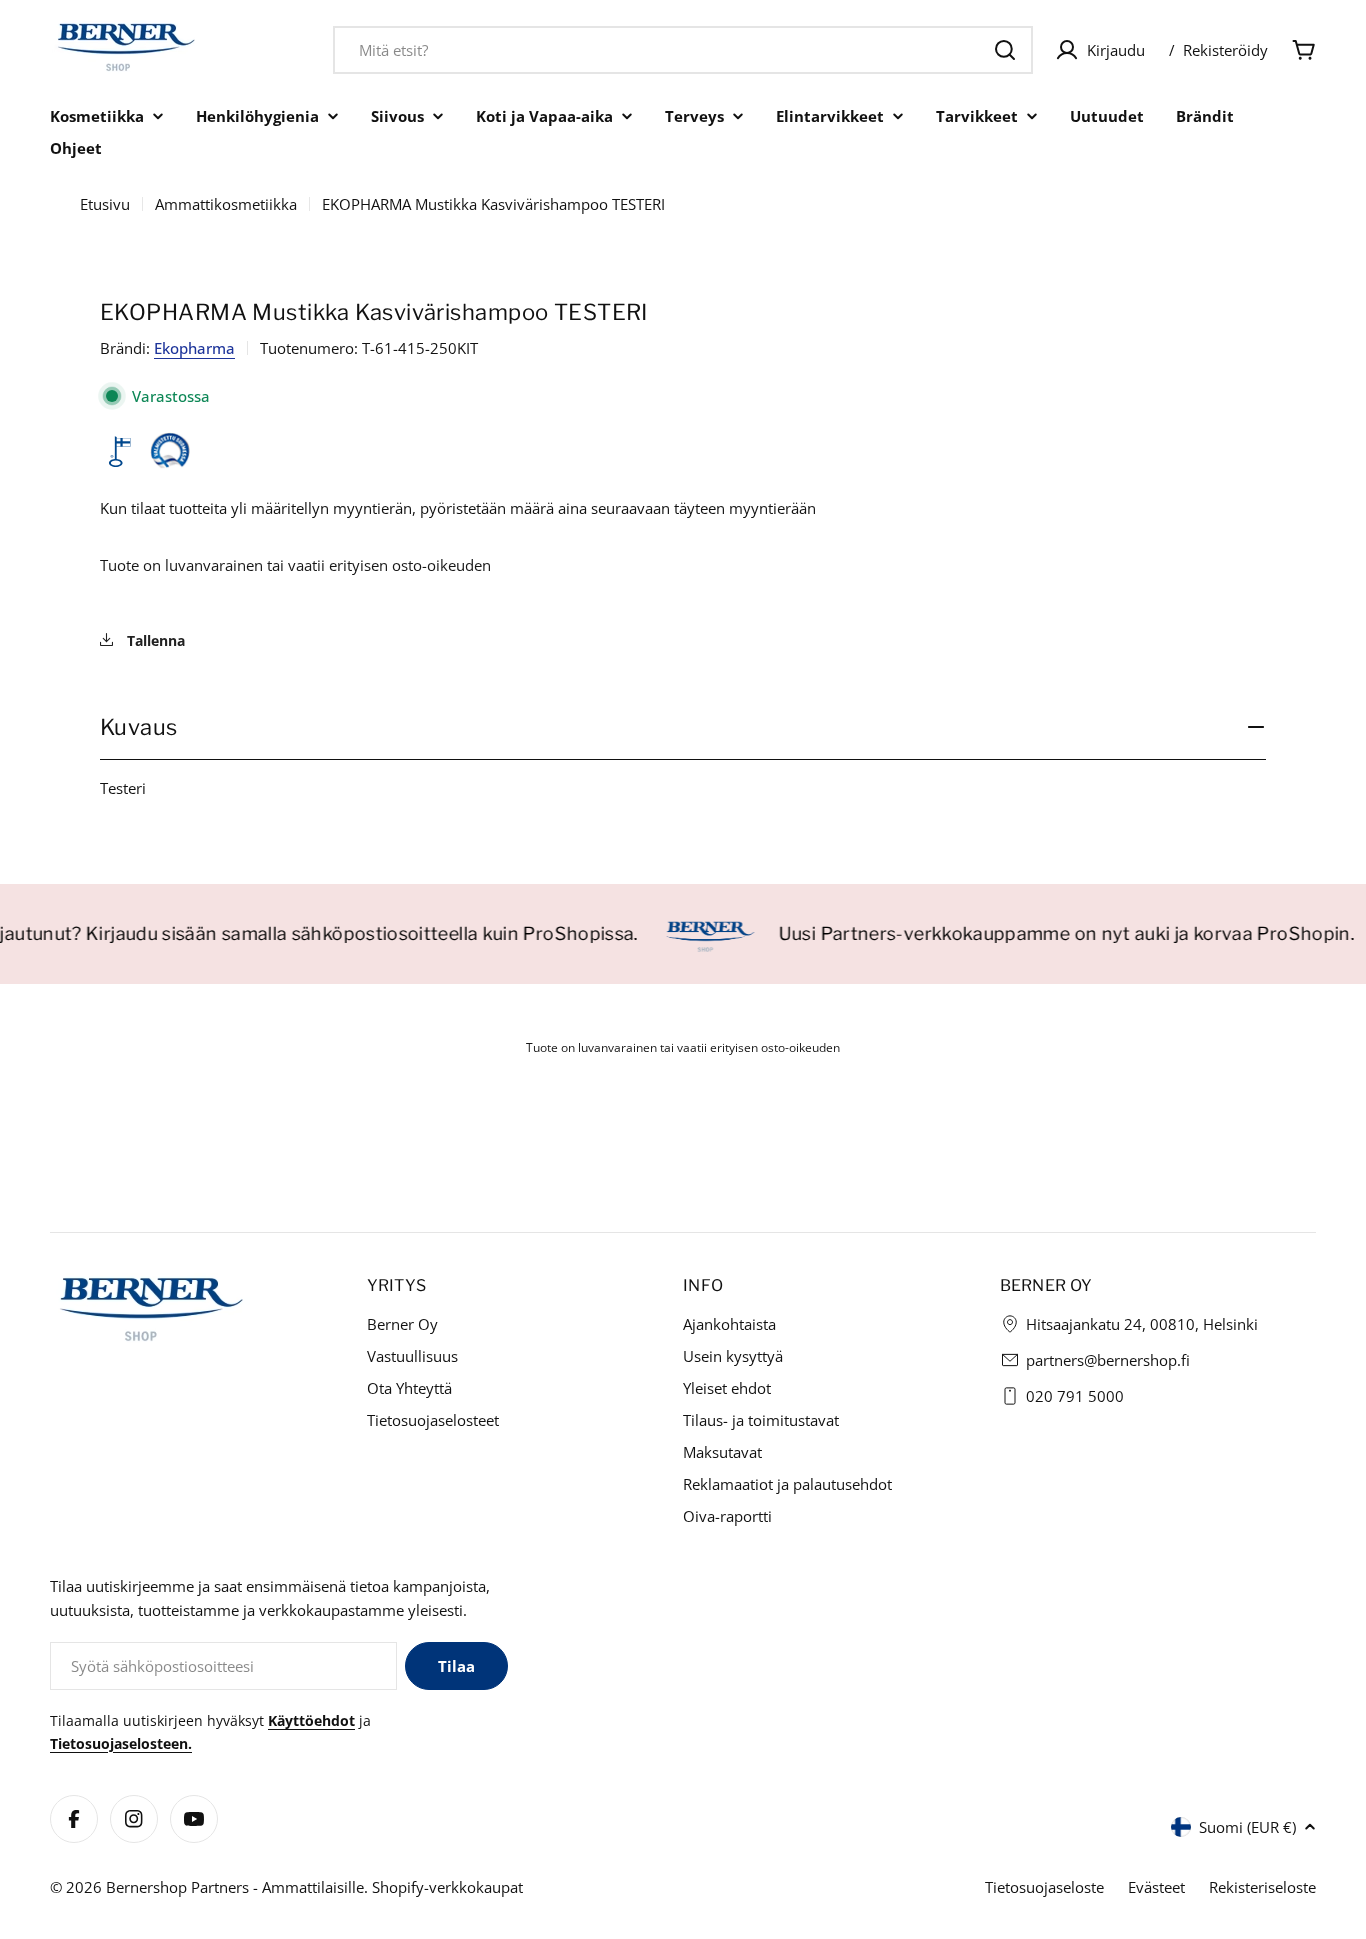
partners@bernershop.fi (1108, 1360)
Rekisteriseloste (1262, 1887)
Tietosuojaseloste (1044, 1887)
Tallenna (154, 640)
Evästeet (1156, 1887)
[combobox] (683, 50)
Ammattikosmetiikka (226, 204)
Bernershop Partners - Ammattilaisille (235, 1887)
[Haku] (1005, 50)
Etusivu (105, 204)
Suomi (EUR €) (1247, 1827)
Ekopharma (194, 348)
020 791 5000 (1075, 1396)
